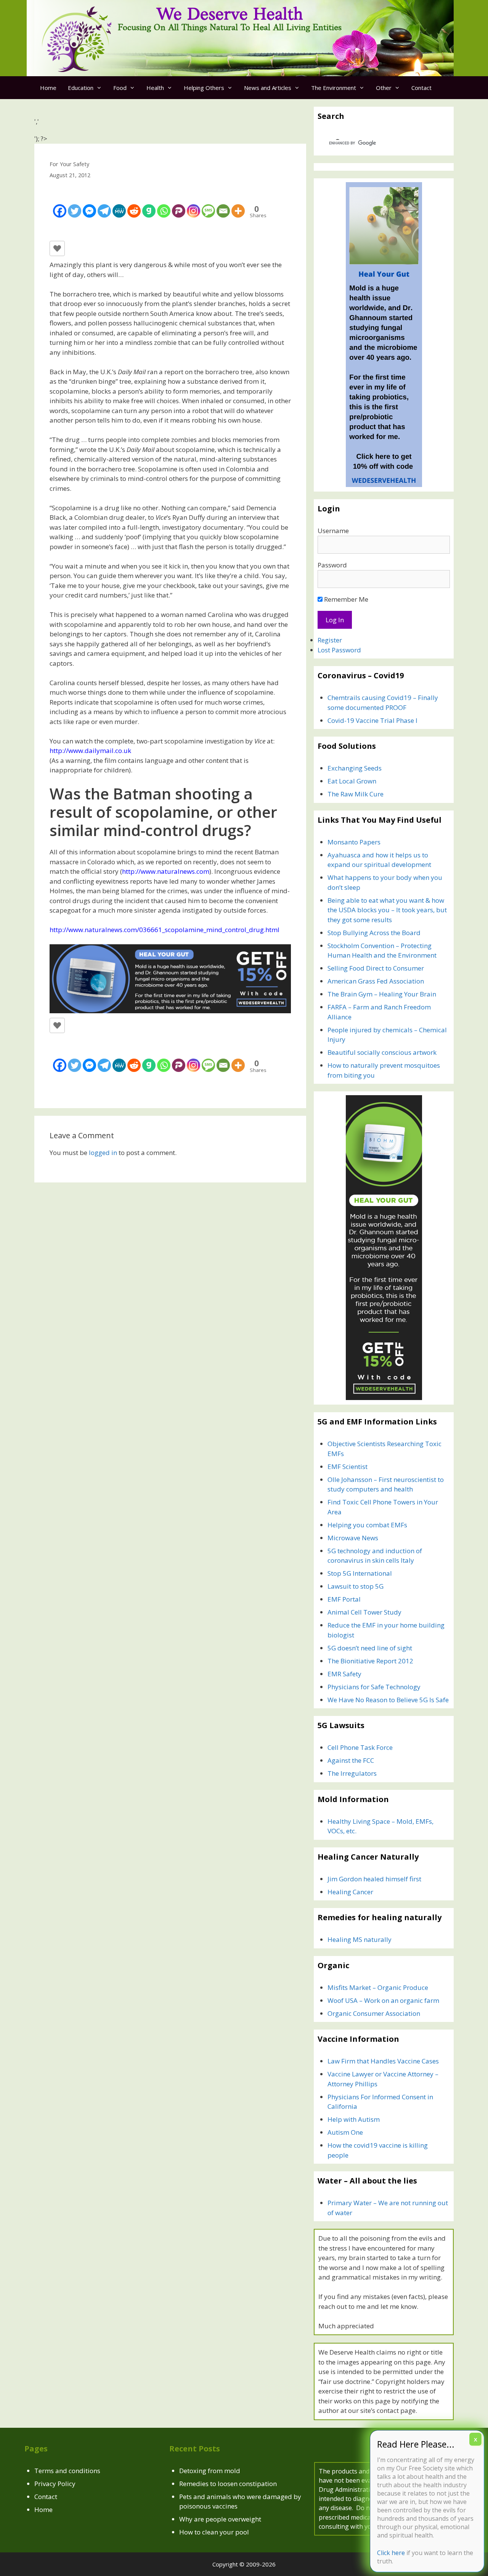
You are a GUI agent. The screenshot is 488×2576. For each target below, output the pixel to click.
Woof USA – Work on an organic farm (383, 2000)
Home (48, 88)
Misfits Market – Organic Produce (378, 1987)
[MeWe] (119, 205)
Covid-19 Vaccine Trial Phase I (372, 720)
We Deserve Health (230, 15)
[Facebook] (60, 205)
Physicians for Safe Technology (374, 1687)
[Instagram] (193, 205)
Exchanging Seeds (355, 768)
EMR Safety (344, 1674)
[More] (238, 205)
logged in (103, 1153)
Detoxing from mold (210, 2471)
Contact (421, 88)
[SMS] (208, 205)
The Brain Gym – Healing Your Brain (382, 994)
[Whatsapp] (164, 205)
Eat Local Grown (352, 781)
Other (384, 88)
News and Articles (268, 88)
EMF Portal (344, 1599)
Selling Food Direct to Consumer (376, 968)
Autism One (345, 2132)
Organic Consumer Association (374, 2013)
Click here (391, 2552)
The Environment (334, 88)
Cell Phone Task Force (360, 1747)
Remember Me (345, 599)
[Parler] (179, 205)
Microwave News (353, 1538)
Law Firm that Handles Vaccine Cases (383, 2061)
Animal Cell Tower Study (364, 1612)
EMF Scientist (348, 1467)
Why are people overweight (220, 2519)
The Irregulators (352, 1773)
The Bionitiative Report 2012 (370, 1661)
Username (333, 531)
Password (332, 565)
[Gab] (149, 205)
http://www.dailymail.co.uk (90, 751)
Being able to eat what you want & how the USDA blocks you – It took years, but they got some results (387, 910)
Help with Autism (354, 2119)
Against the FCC (351, 1760)
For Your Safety (69, 164)
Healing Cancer (350, 1892)
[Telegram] (104, 205)
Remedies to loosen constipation (228, 2484)
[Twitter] (75, 205)
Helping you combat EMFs (367, 1525)
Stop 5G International (360, 1573)
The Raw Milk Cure (356, 794)
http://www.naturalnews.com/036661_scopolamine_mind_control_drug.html (165, 930)
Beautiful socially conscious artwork (382, 1052)
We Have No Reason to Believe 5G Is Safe (388, 1700)
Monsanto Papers (354, 842)
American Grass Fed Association (376, 981)
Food (120, 88)
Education (81, 88)
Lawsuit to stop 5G (356, 1586)
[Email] (223, 205)
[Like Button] (57, 248)
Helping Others (204, 88)
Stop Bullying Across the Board (374, 933)
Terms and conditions (67, 2471)
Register (330, 640)
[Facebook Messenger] (89, 205)
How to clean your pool (214, 2532)
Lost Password (339, 650)
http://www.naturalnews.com (166, 871)
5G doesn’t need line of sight (370, 1648)
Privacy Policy (55, 2484)
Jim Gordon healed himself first (374, 1879)
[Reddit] (134, 205)
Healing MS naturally (360, 1939)
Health (155, 88)
